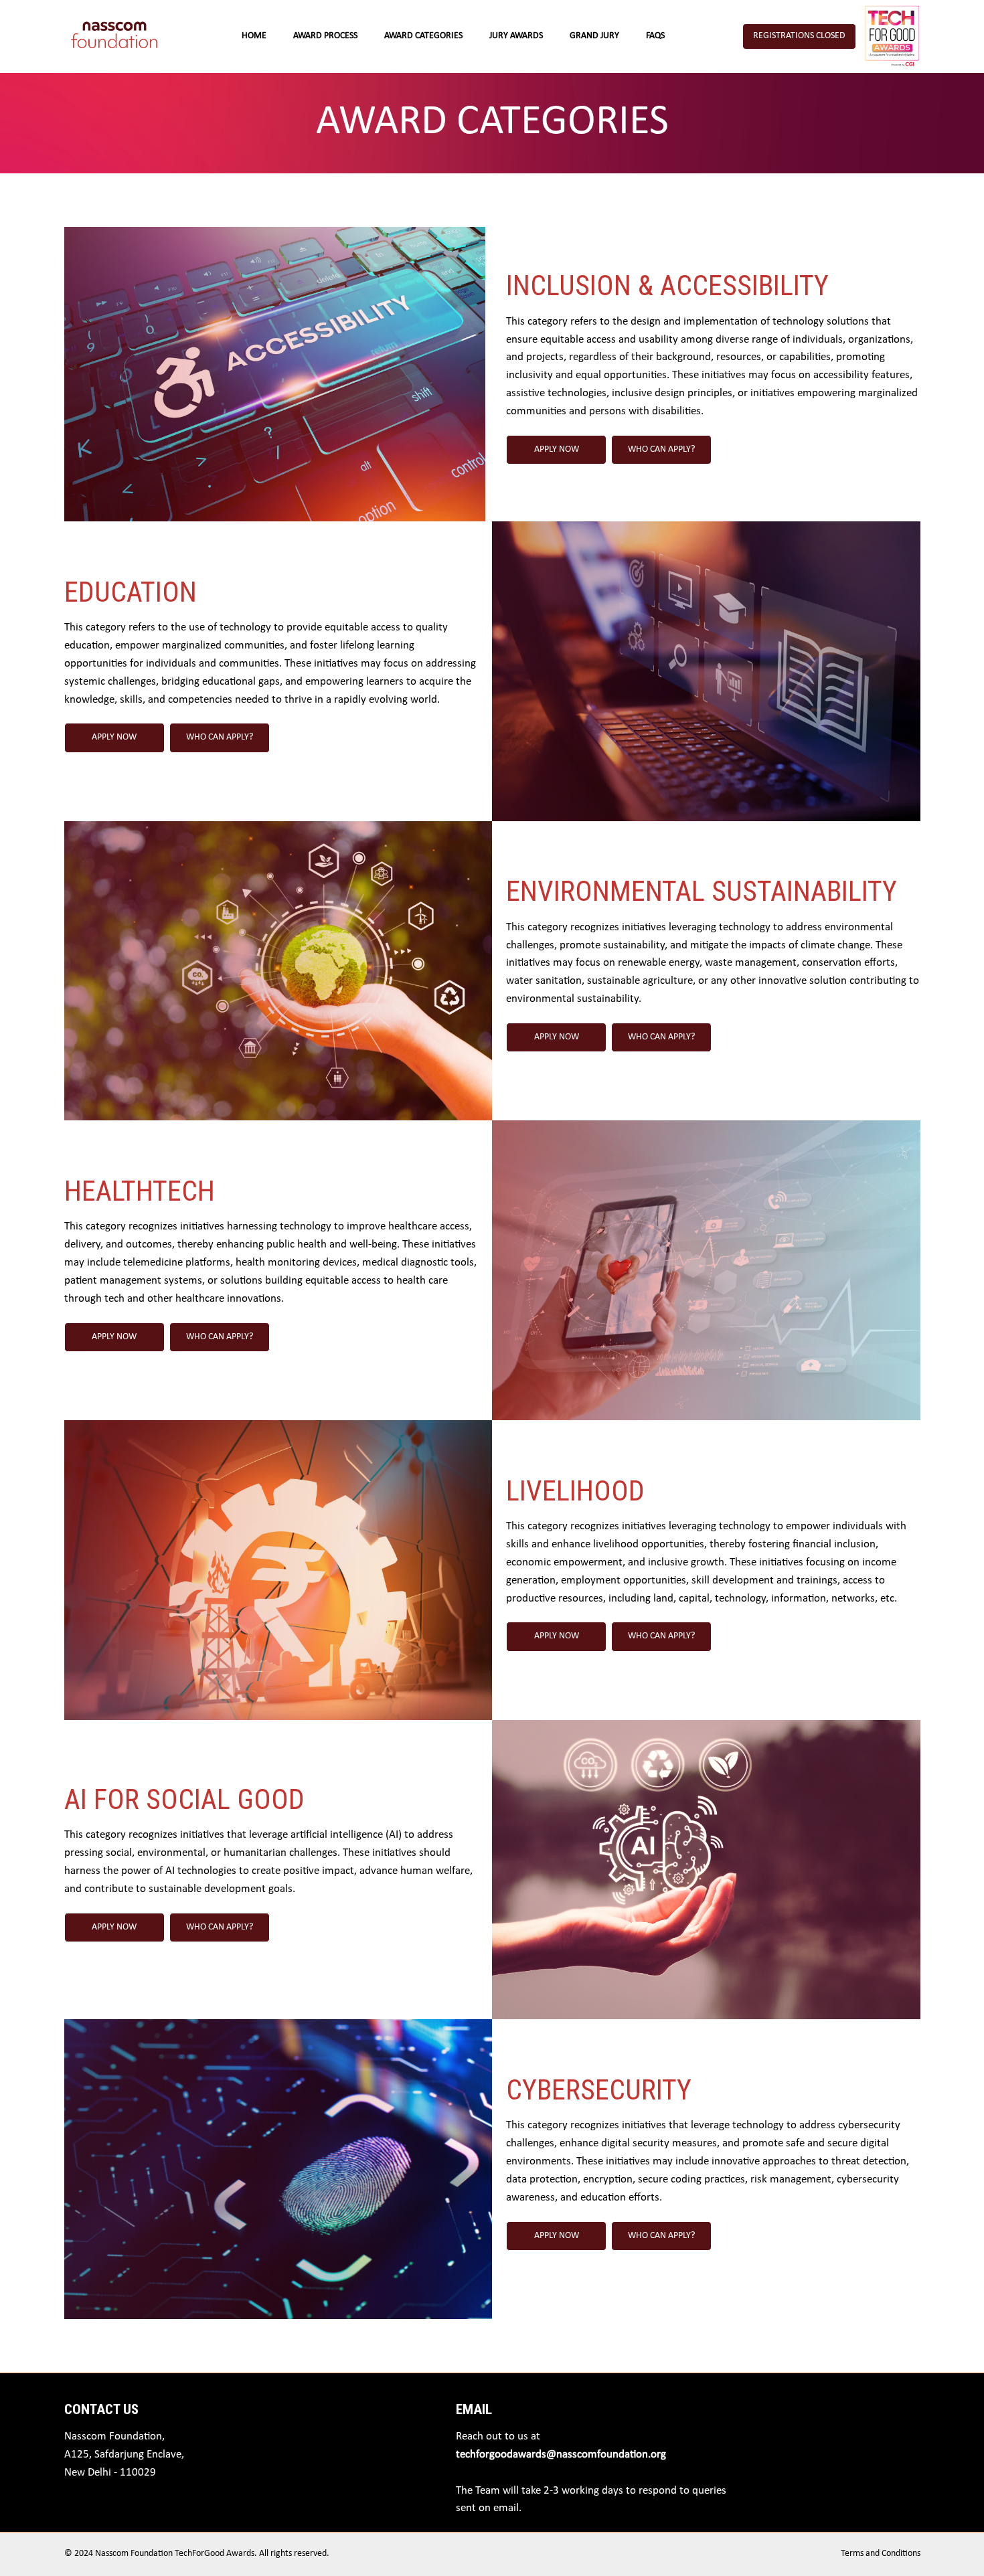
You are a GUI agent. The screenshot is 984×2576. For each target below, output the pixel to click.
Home (254, 36)
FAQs (655, 36)
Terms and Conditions (881, 2554)
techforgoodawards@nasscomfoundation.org (561, 2455)
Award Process (325, 36)
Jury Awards (516, 36)
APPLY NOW (557, 449)
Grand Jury (594, 36)
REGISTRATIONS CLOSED (799, 36)
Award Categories (423, 36)
